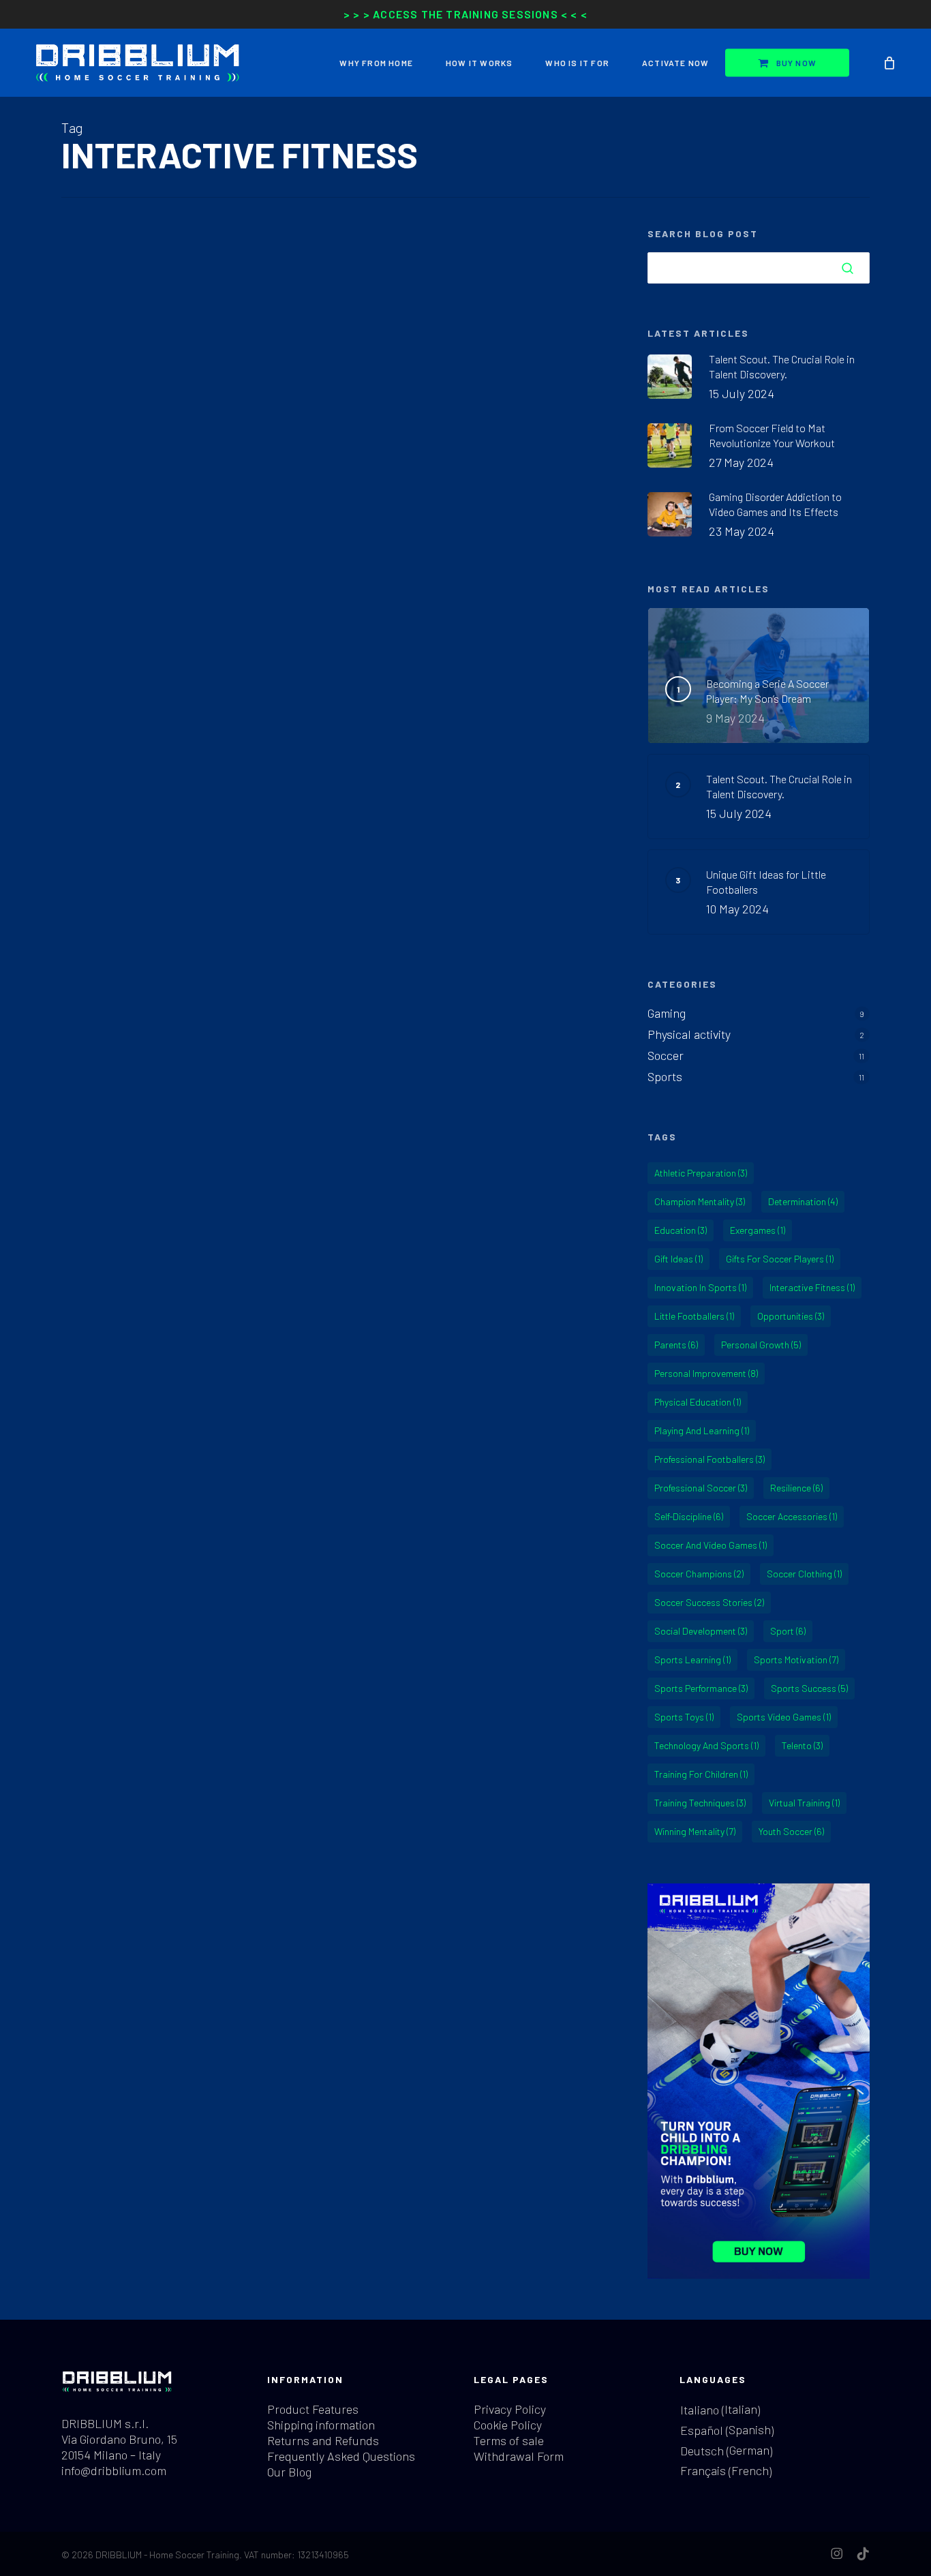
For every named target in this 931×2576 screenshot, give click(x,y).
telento (802, 1745)
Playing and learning (702, 1430)
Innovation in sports (700, 1287)
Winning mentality (695, 1831)
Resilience (796, 1488)
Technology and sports (706, 1745)
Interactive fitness (812, 1287)
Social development (701, 1631)
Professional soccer (701, 1488)
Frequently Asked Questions (341, 2456)
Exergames (758, 1230)
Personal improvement (706, 1373)
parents (676, 1345)
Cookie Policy (508, 2425)
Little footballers (694, 1316)
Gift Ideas (678, 1259)
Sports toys (684, 1717)
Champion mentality (700, 1201)
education (681, 1230)
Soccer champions (699, 1574)
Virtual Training (804, 1803)
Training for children (701, 1774)
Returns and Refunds (323, 2440)
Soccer (115, 290)
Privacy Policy (510, 2409)
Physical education (698, 1402)
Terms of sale (509, 2440)
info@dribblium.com (114, 2470)
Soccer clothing (804, 1574)
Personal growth (761, 1345)
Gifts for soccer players (780, 1259)
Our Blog (289, 2472)
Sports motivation (796, 1660)
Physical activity (689, 1034)
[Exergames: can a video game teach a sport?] (338, 718)
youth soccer (791, 1831)
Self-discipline (689, 1516)
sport (788, 1631)
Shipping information (321, 2425)
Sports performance (701, 1688)
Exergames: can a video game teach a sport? (332, 327)
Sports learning (692, 1660)
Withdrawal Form (519, 2456)
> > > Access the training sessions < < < (465, 14)
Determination (803, 1201)
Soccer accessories (792, 1516)
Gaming (84, 290)
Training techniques (700, 1803)
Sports (145, 290)
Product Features (313, 2409)
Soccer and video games (711, 1545)
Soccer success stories (709, 1602)
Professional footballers (709, 1459)
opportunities (791, 1316)
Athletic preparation (701, 1173)
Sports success (809, 1688)
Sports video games (784, 1717)
